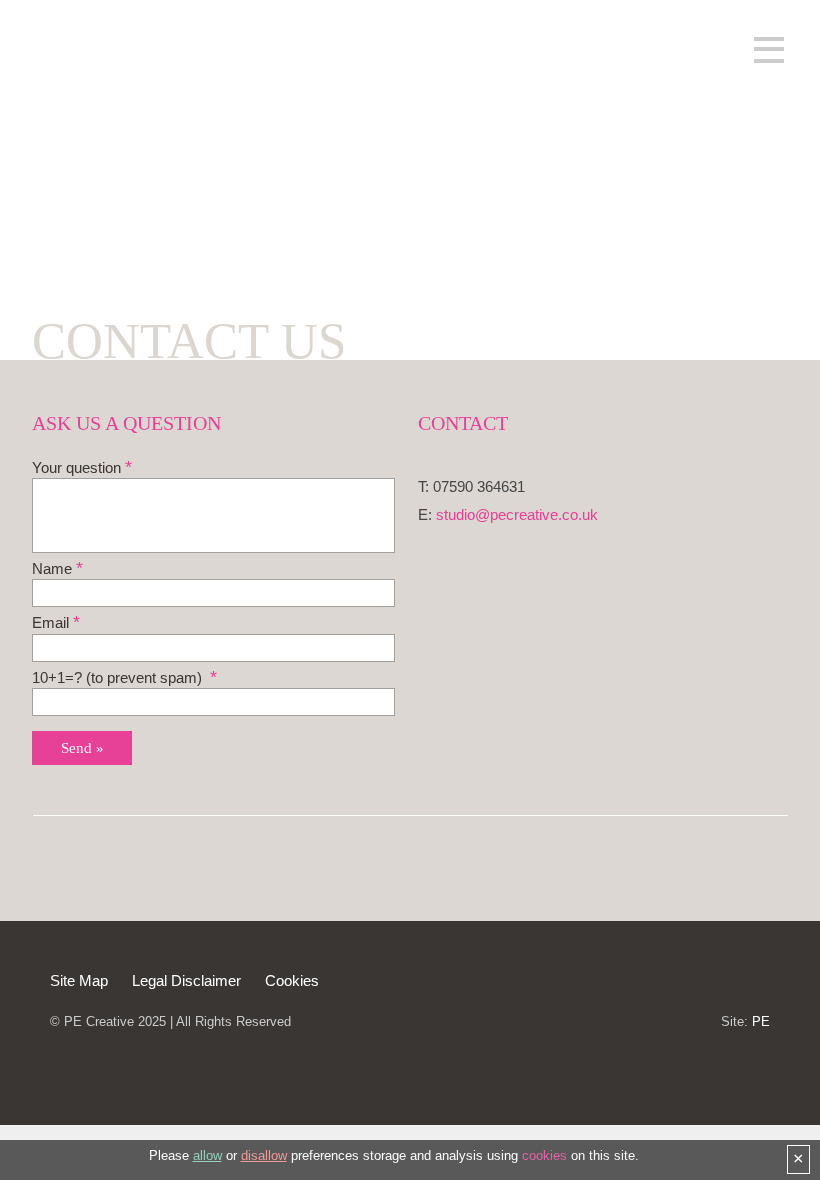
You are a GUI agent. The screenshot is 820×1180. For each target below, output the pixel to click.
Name (52, 569)
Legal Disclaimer (186, 981)
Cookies (292, 981)
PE (761, 1021)
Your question (76, 468)
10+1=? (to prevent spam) (119, 678)
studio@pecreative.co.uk (517, 515)
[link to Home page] (145, 149)
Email (50, 623)
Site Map (81, 981)
